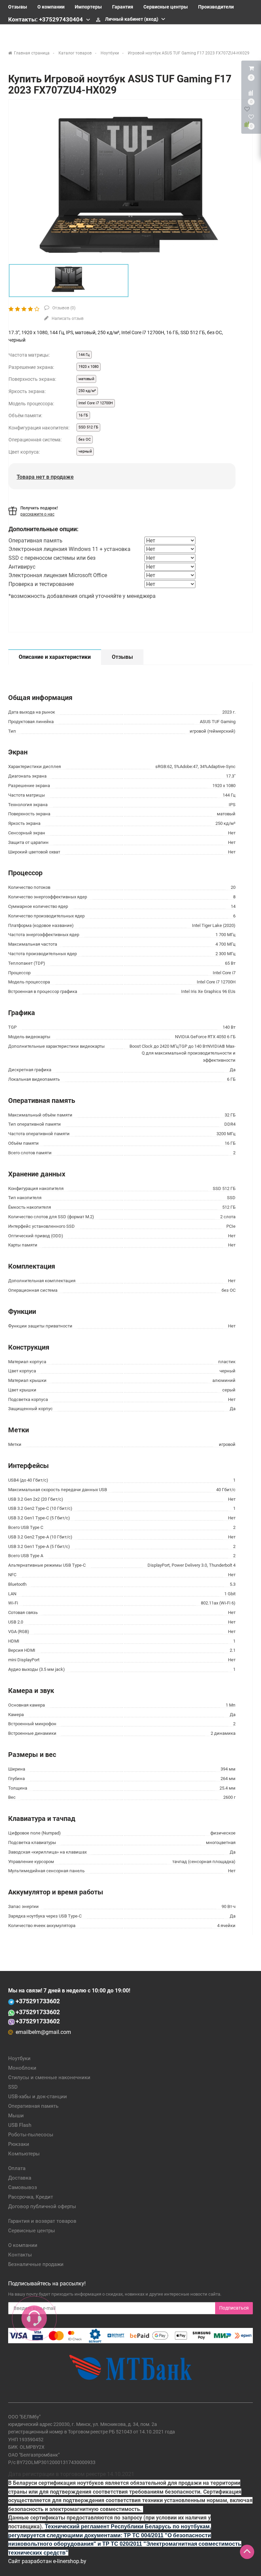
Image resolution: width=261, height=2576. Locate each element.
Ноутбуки (19, 2058)
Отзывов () (63, 308)
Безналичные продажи (36, 2264)
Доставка (20, 2178)
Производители (216, 7)
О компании (51, 7)
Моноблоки (22, 2068)
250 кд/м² (87, 391)
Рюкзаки (19, 2144)
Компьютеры (24, 2154)
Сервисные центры (166, 7)
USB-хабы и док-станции (38, 2097)
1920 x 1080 (89, 367)
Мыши (16, 2116)
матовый (86, 379)
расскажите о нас (37, 514)
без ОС (85, 439)
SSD (13, 2087)
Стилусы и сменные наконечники (49, 2077)
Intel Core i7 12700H (96, 403)
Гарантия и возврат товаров (42, 2221)
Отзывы (18, 7)
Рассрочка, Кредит (31, 2197)
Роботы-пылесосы (31, 2135)
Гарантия (123, 7)
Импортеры (88, 7)
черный (85, 451)
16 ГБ (83, 415)
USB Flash (20, 2125)
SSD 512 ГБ (88, 427)
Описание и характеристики (55, 657)
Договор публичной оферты (42, 2206)
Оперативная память (33, 2106)
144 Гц (84, 355)
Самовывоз (23, 2187)
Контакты (20, 2255)
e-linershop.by (70, 2561)
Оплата (17, 2168)
